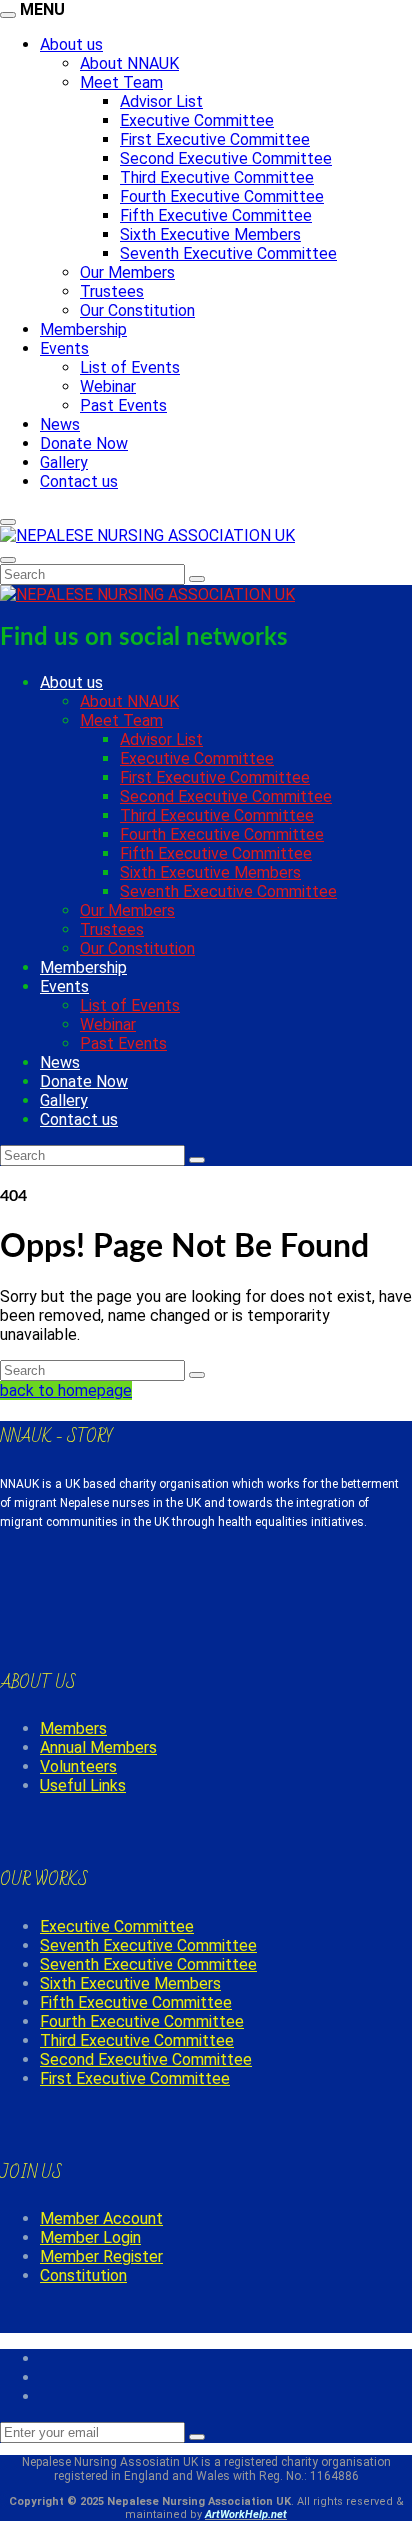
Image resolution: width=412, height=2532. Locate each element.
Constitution (83, 2275)
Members (73, 1728)
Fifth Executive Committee (216, 215)
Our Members (127, 272)
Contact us (79, 481)
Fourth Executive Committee (222, 196)
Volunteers (78, 1766)
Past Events (123, 405)
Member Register (101, 2256)
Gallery (64, 462)
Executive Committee (197, 120)
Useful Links (83, 1785)
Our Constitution (137, 310)
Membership (83, 329)
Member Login (90, 2237)
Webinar (108, 386)
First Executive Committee (215, 139)
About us (71, 44)
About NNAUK (129, 63)
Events (64, 348)
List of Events (130, 367)
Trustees (112, 291)
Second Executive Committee (226, 158)
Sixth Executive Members (210, 234)
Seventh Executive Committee (228, 253)
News (60, 424)
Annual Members (98, 1747)
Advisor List (161, 101)
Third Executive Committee (217, 177)
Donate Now (84, 443)
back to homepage (66, 1390)
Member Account (101, 2218)
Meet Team (121, 82)
